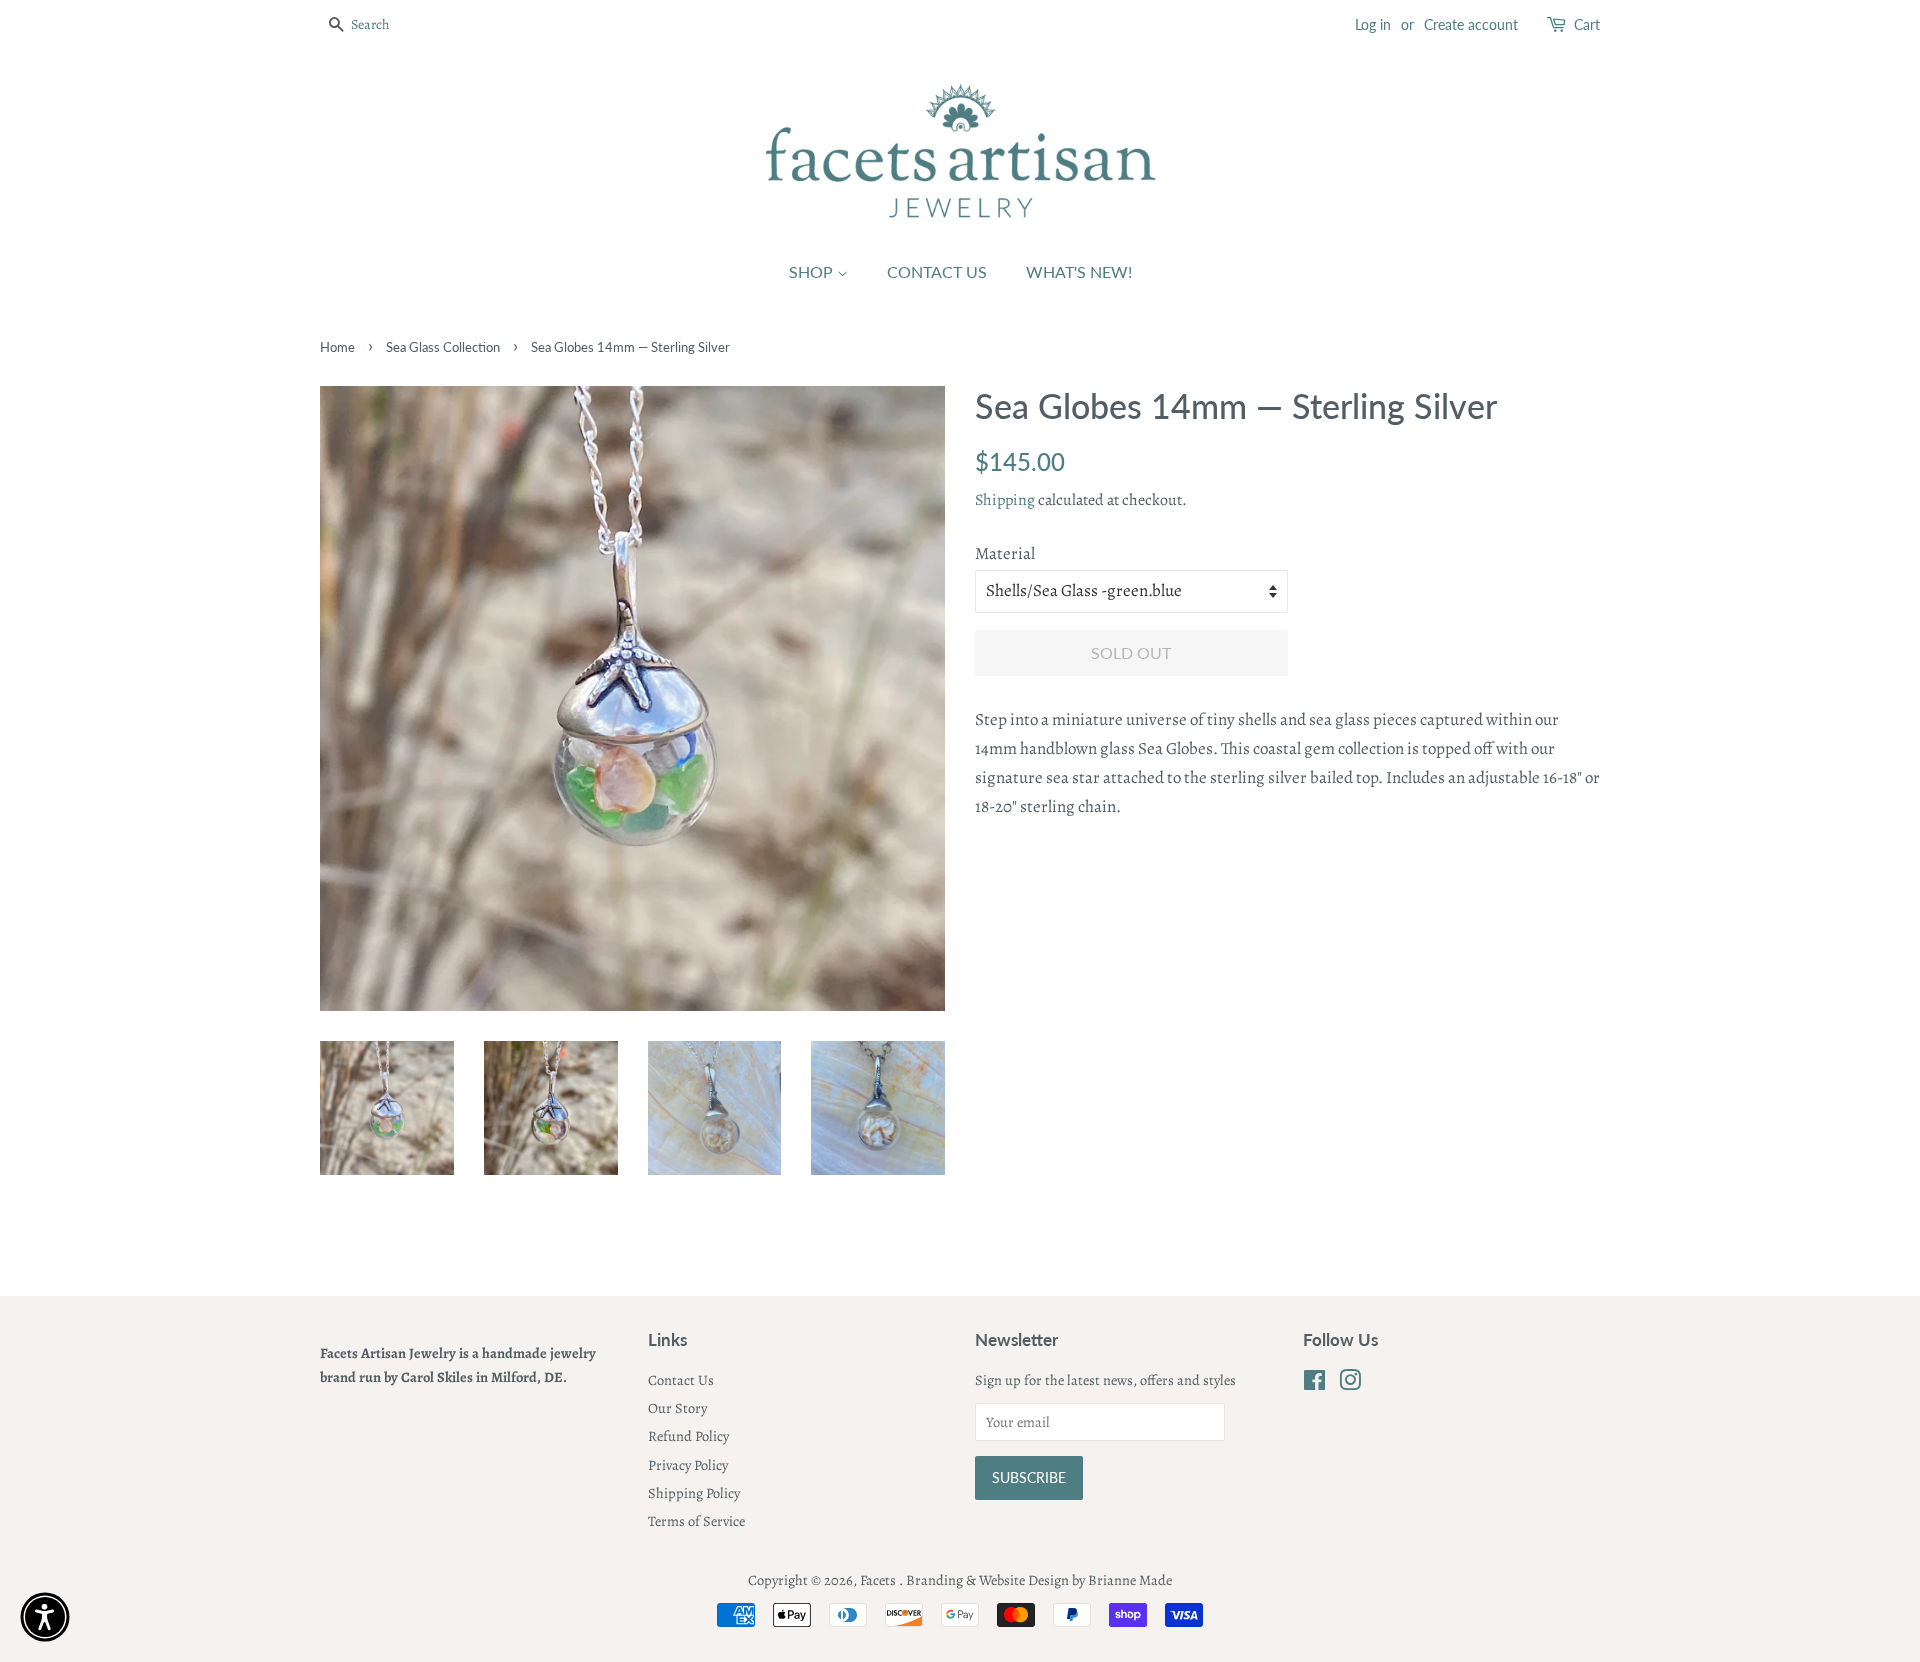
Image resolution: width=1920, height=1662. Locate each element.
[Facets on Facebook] (1314, 1384)
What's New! (1079, 271)
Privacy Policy (688, 1465)
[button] (45, 1617)
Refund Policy (688, 1436)
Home (337, 347)
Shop (813, 271)
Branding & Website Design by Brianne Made (1039, 1580)
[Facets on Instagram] (1350, 1384)
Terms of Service (696, 1521)
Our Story (677, 1408)
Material (1005, 553)
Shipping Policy (694, 1493)
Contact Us (937, 271)
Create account (1471, 24)
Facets (879, 1580)
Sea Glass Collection (443, 347)
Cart (1587, 24)
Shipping (1005, 500)
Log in (1373, 24)
